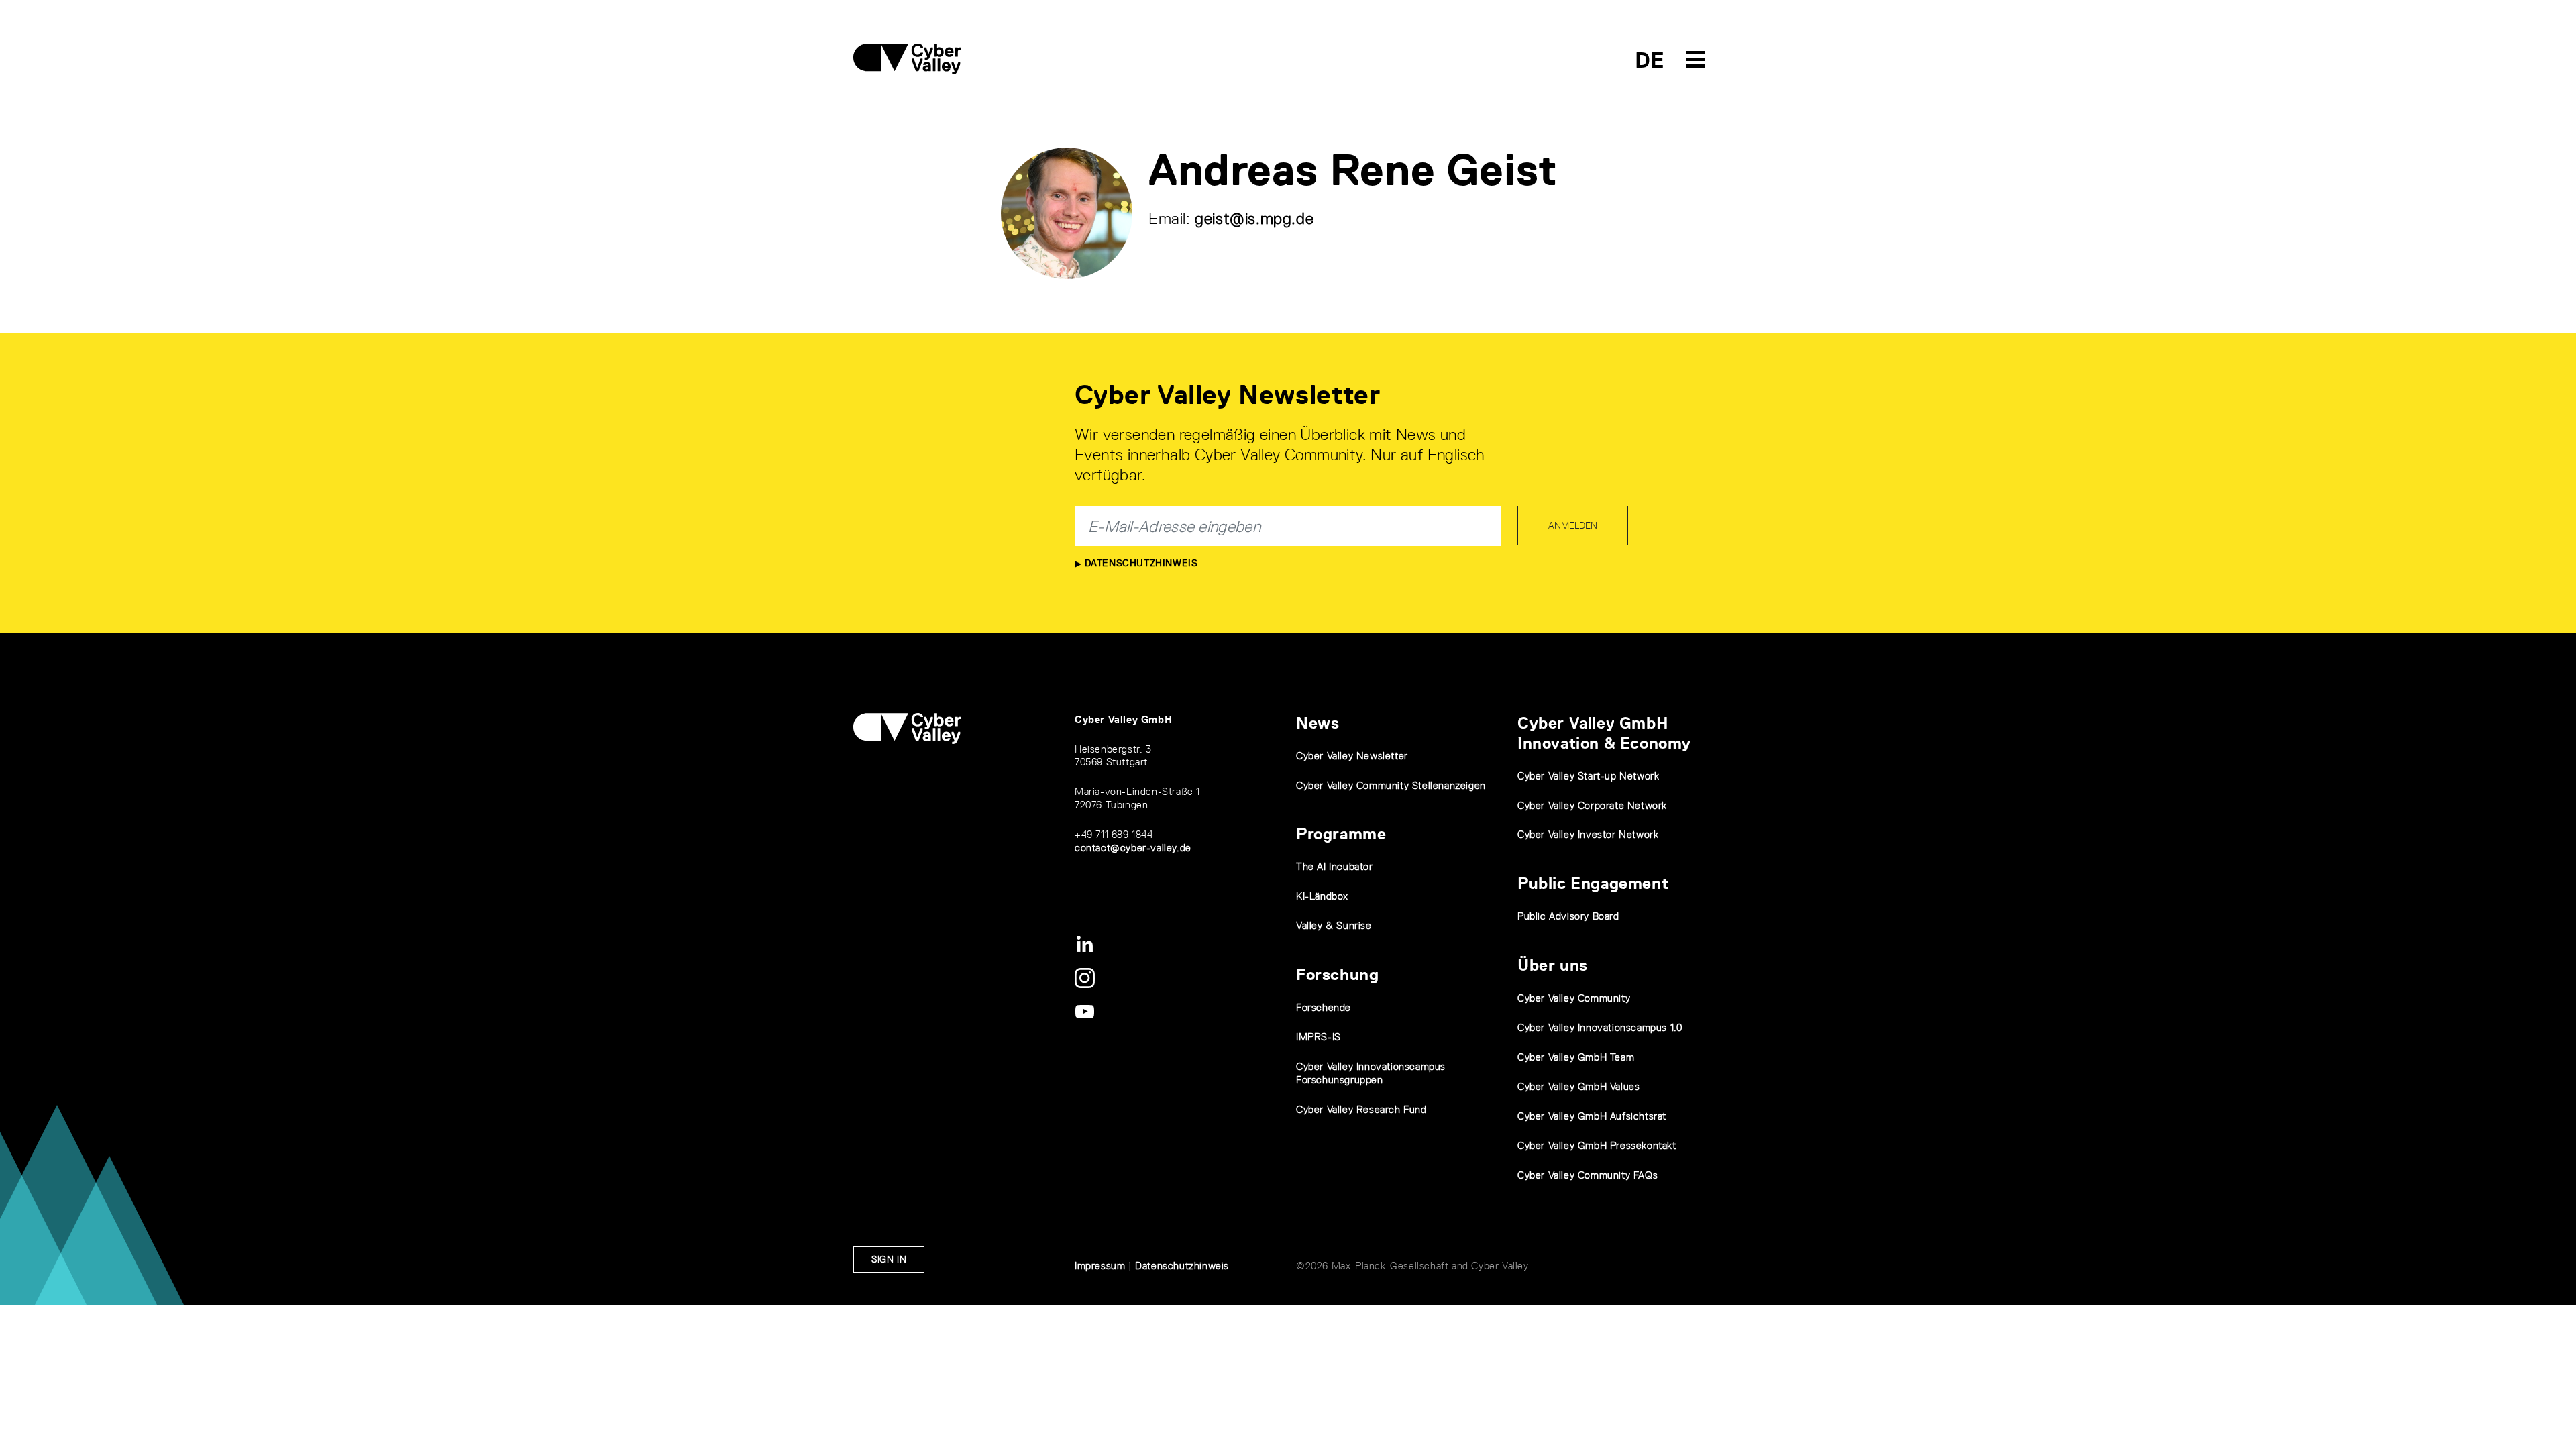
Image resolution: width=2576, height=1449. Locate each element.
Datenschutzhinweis (1139, 563)
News (1318, 723)
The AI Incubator (1335, 866)
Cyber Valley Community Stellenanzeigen (1391, 785)
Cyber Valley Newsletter (1352, 756)
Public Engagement (1593, 883)
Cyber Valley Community (1574, 998)
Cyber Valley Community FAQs (1588, 1175)
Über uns (1553, 965)
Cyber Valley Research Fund (1361, 1109)
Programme (1341, 834)
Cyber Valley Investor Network (1588, 834)
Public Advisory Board (1568, 916)
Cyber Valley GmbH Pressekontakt (1597, 1145)
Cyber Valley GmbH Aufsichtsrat (1592, 1116)
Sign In (889, 1259)
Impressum (1100, 1266)
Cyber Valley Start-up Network (1588, 776)
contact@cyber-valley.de (1133, 848)
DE (1650, 60)
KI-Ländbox (1322, 896)
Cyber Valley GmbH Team (1576, 1057)
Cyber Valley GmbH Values (1578, 1086)
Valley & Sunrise (1334, 925)
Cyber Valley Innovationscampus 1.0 (1600, 1027)
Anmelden (1573, 525)
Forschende (1324, 1007)
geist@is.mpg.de (1254, 218)
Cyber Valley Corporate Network (1592, 805)
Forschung (1337, 974)
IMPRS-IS (1319, 1037)
